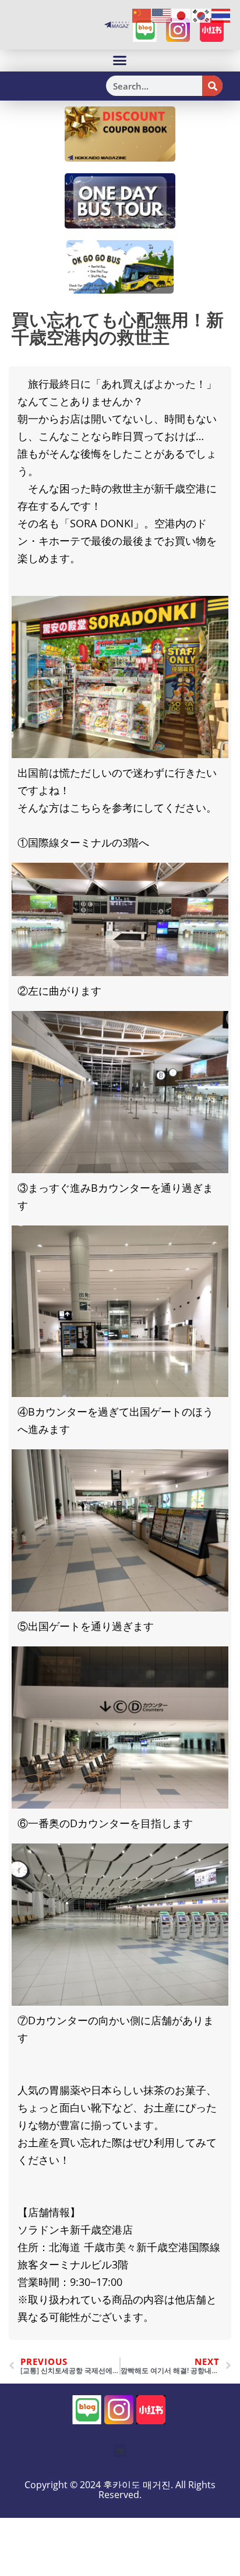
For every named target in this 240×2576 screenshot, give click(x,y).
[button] (120, 60)
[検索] (212, 86)
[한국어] (202, 15)
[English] (162, 15)
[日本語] (182, 15)
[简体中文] (142, 15)
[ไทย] (221, 15)
